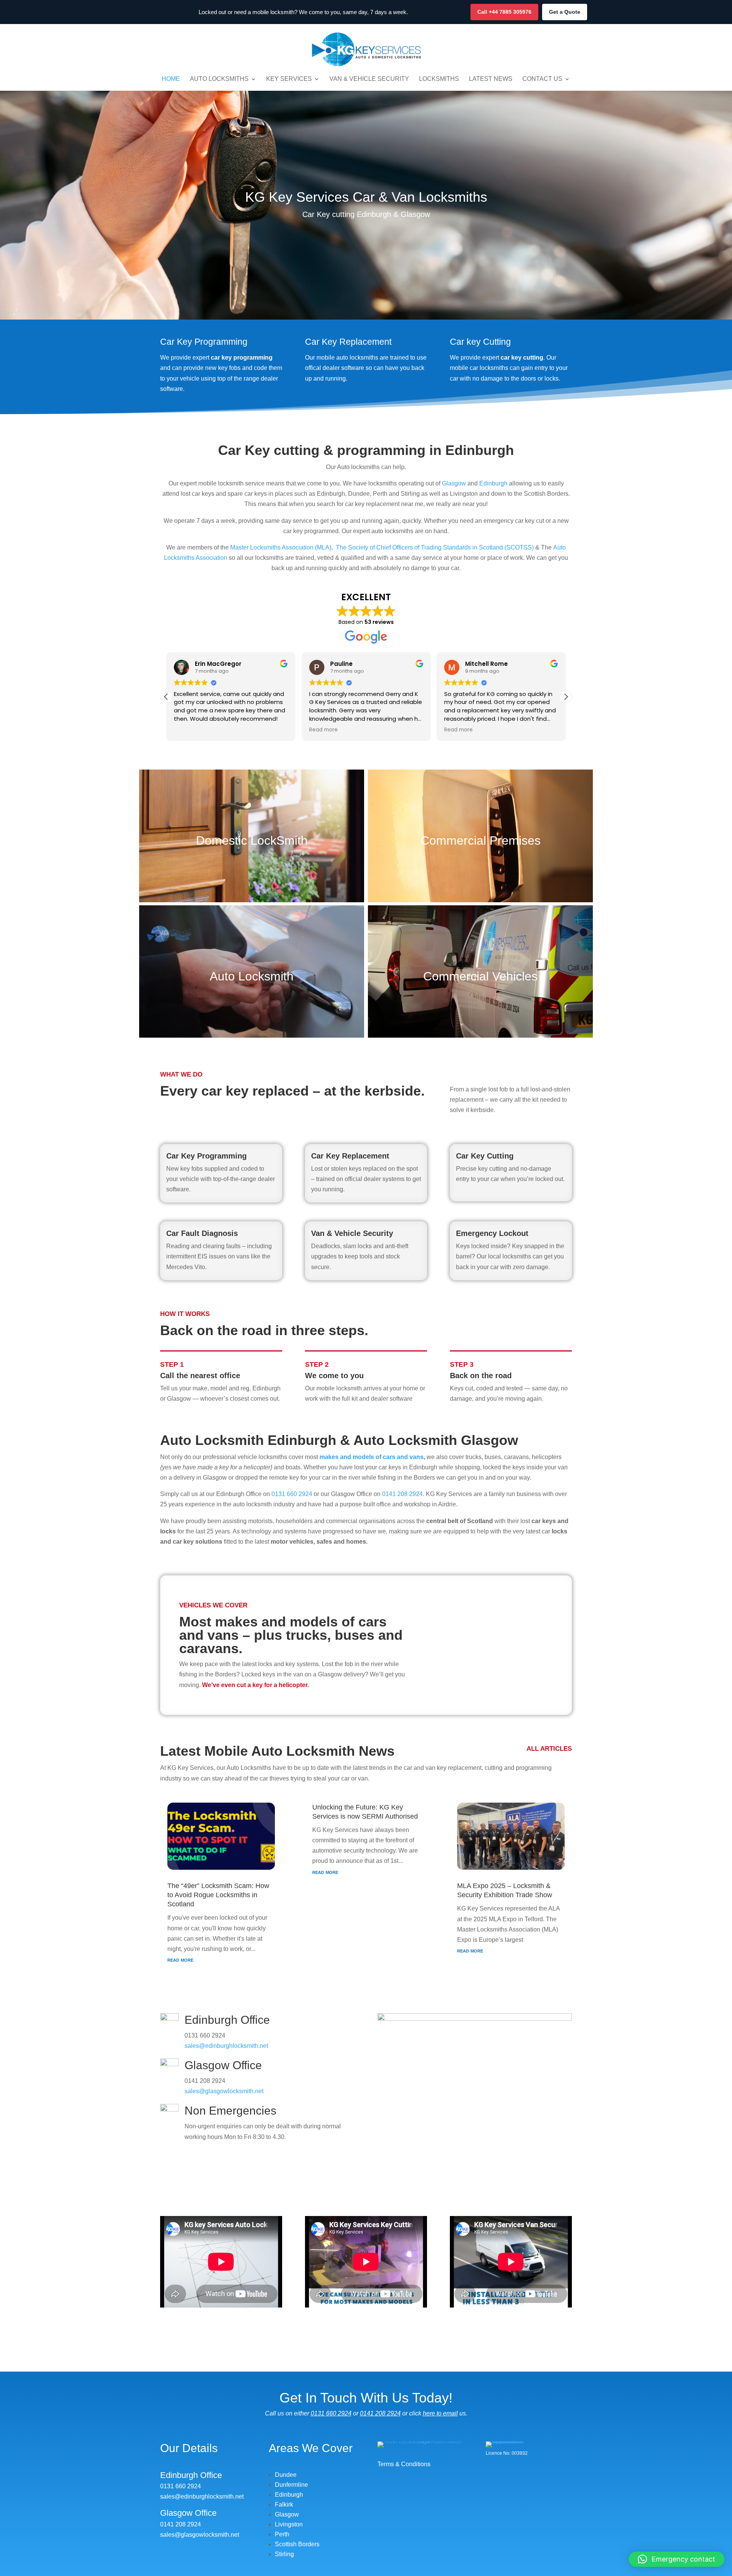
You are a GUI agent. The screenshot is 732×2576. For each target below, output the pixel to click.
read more (180, 1960)
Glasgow (454, 483)
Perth (282, 2534)
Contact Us (542, 79)
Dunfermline (291, 2485)
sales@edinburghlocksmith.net (226, 2046)
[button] (166, 697)
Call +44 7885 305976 (504, 12)
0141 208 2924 (402, 1494)
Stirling (284, 2554)
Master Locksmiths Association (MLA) (281, 547)
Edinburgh (493, 483)
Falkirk (284, 2504)
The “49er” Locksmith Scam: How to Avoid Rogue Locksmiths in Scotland (218, 1895)
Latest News (491, 79)
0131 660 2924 (292, 1494)
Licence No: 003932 (507, 2453)
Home (171, 79)
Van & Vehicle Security (369, 79)
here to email (440, 2413)
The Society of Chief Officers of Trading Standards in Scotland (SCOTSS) (435, 547)
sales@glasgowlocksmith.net (224, 2091)
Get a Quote (565, 12)
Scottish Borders (297, 2544)
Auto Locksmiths (219, 79)
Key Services (289, 79)
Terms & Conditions (404, 2464)
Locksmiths (439, 79)
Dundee (286, 2475)
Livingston (289, 2524)
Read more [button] (188, 730)
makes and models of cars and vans (372, 1457)
